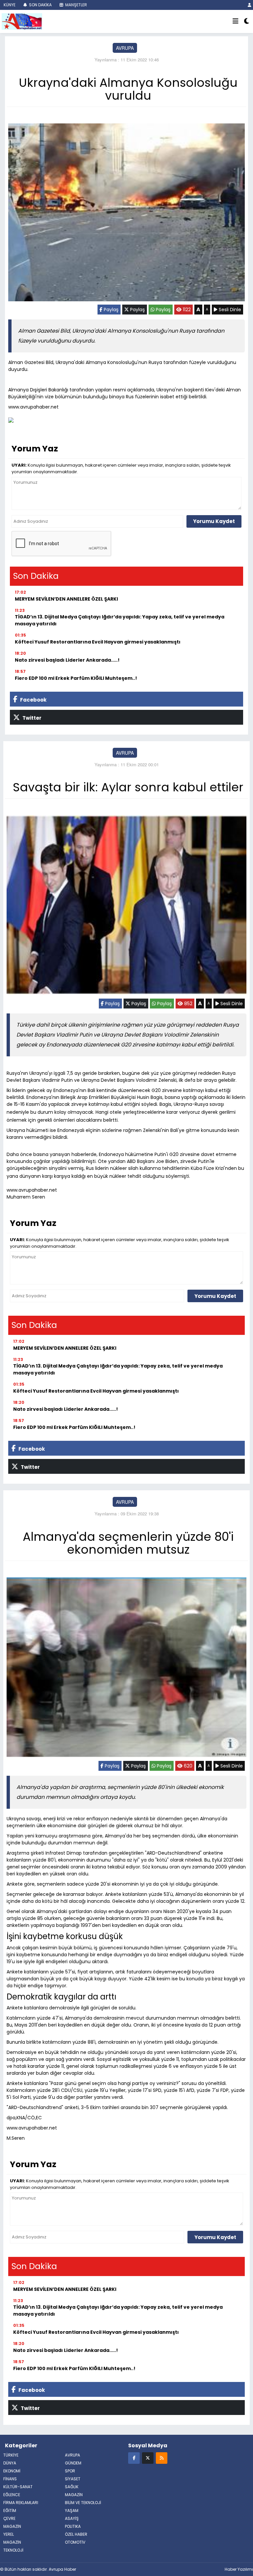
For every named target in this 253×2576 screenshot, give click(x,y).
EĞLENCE (12, 2495)
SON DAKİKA (40, 5)
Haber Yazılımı (239, 2569)
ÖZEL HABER (76, 2534)
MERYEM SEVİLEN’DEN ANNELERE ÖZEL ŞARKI (66, 599)
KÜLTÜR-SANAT (18, 2487)
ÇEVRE (9, 2518)
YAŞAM (72, 2510)
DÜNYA (10, 2463)
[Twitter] (148, 2458)
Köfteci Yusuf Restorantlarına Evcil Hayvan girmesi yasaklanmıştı (98, 642)
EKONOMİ (12, 2471)
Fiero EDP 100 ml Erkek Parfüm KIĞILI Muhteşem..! (76, 678)
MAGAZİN (12, 2542)
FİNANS (10, 2479)
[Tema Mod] (247, 21)
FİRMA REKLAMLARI (21, 2503)
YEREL (9, 2534)
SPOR (70, 2471)
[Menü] (236, 21)
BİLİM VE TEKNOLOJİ (83, 2503)
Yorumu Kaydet (214, 521)
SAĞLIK (72, 2487)
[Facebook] (134, 2458)
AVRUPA (125, 48)
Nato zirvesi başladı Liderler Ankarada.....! (67, 660)
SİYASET (73, 2479)
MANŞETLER (76, 5)
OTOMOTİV (75, 2542)
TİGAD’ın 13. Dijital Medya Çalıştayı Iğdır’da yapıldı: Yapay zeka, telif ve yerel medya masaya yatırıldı (120, 620)
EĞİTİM (10, 2510)
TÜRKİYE (11, 2455)
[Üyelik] (250, 5)
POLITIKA (73, 2526)
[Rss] (162, 2458)
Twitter (31, 718)
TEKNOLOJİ (13, 2550)
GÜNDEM (73, 2463)
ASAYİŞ (72, 2518)
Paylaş (111, 310)
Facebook (33, 700)
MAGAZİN (74, 2495)
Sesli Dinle (229, 310)
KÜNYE (9, 5)
